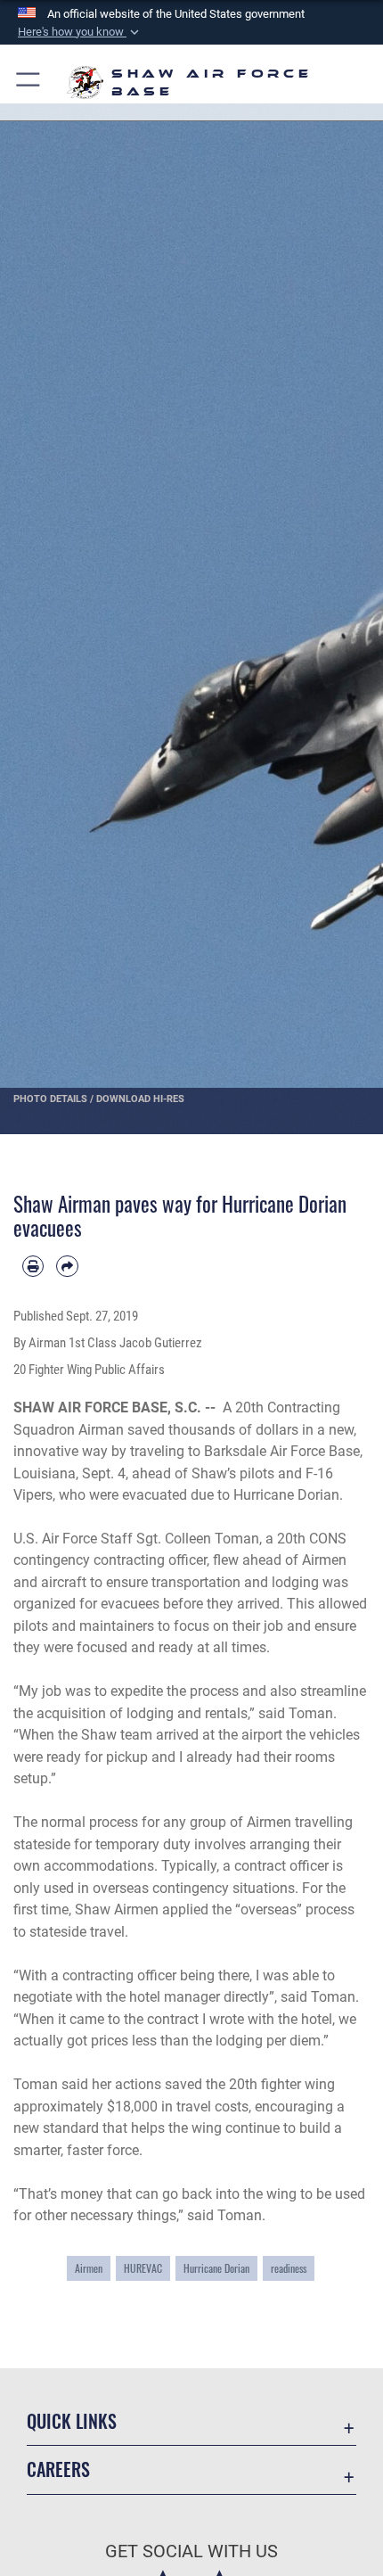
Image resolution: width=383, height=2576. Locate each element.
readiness (289, 2268)
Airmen (89, 2268)
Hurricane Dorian (216, 2268)
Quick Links (72, 2421)
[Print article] (33, 1266)
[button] (80, 32)
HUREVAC (143, 2268)
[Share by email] (67, 1266)
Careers (58, 2469)
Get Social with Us (191, 2551)
